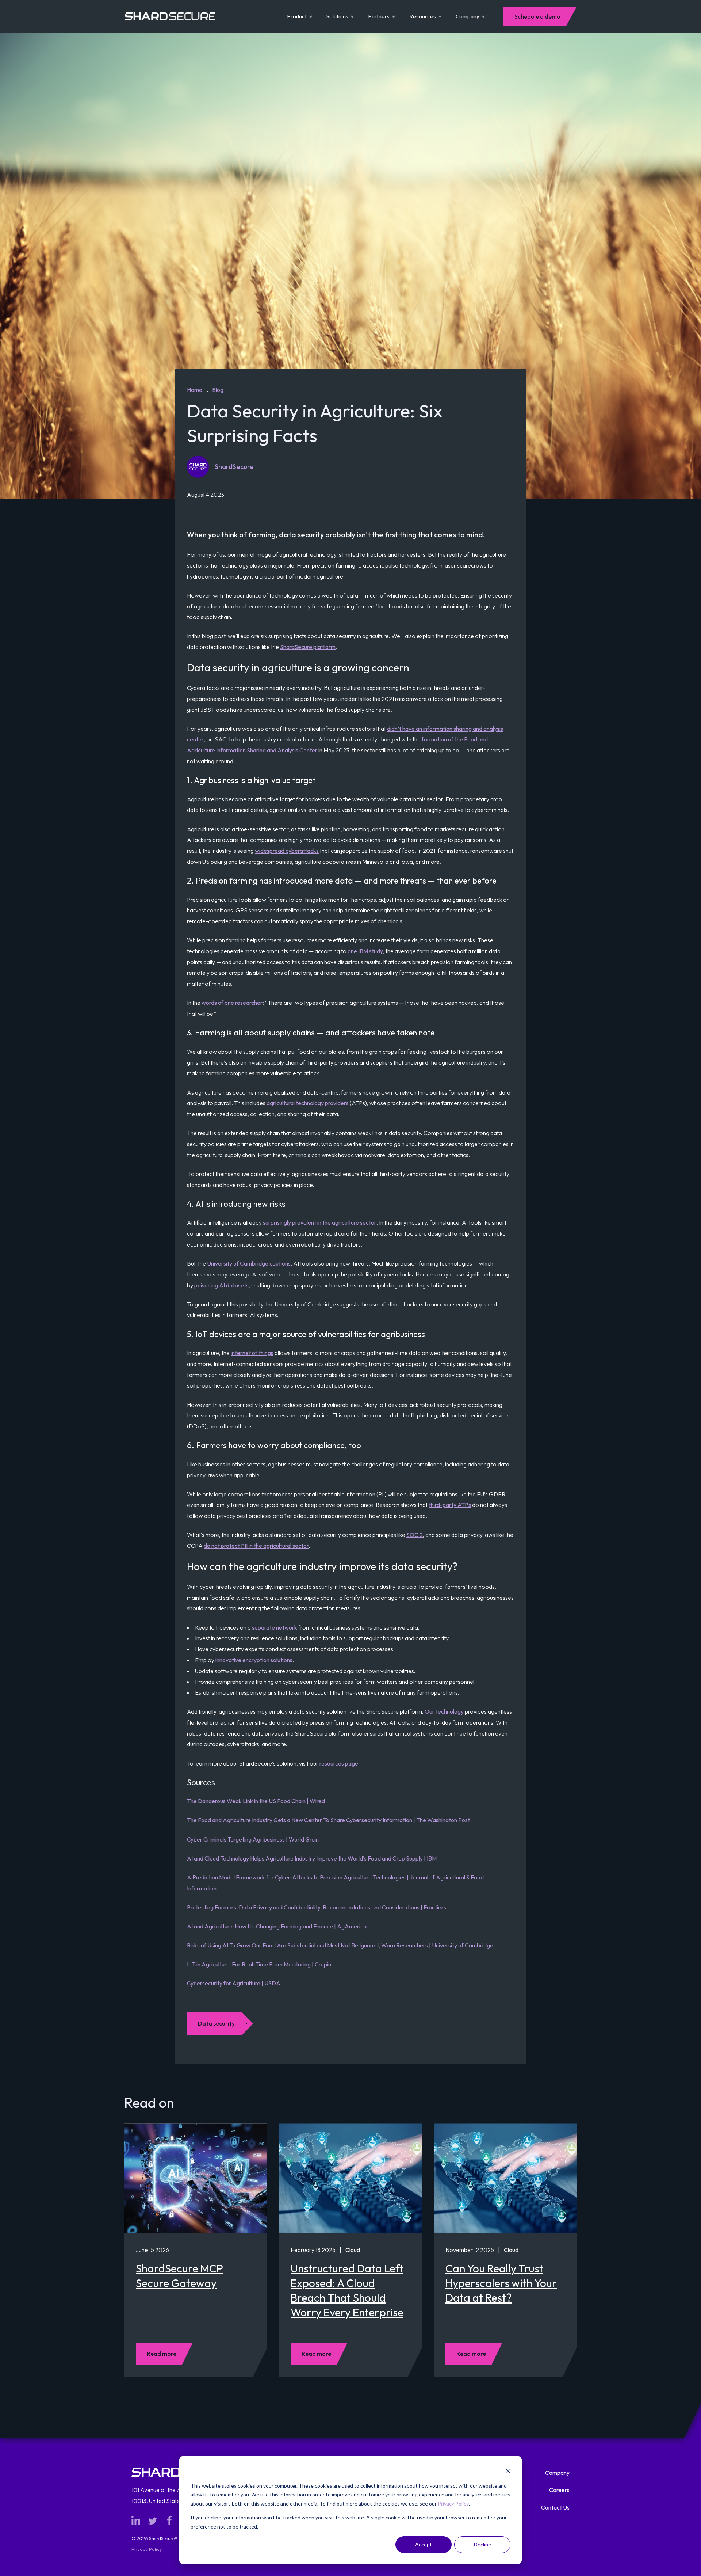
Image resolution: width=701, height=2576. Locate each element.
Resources (423, 16)
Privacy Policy (453, 2504)
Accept (424, 2544)
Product (297, 16)
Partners (379, 16)
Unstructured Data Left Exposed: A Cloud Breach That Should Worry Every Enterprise (347, 2290)
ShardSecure (234, 467)
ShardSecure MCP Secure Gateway (179, 2276)
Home (195, 390)
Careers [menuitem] (559, 2490)
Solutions (337, 16)
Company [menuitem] (557, 2473)
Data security (216, 2023)
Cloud (353, 2250)
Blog (218, 390)
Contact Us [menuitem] (555, 2507)
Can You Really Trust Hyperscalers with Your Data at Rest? (501, 2283)
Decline (482, 2544)
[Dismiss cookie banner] (508, 2472)
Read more (162, 2354)
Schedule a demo (537, 16)
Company (468, 16)
